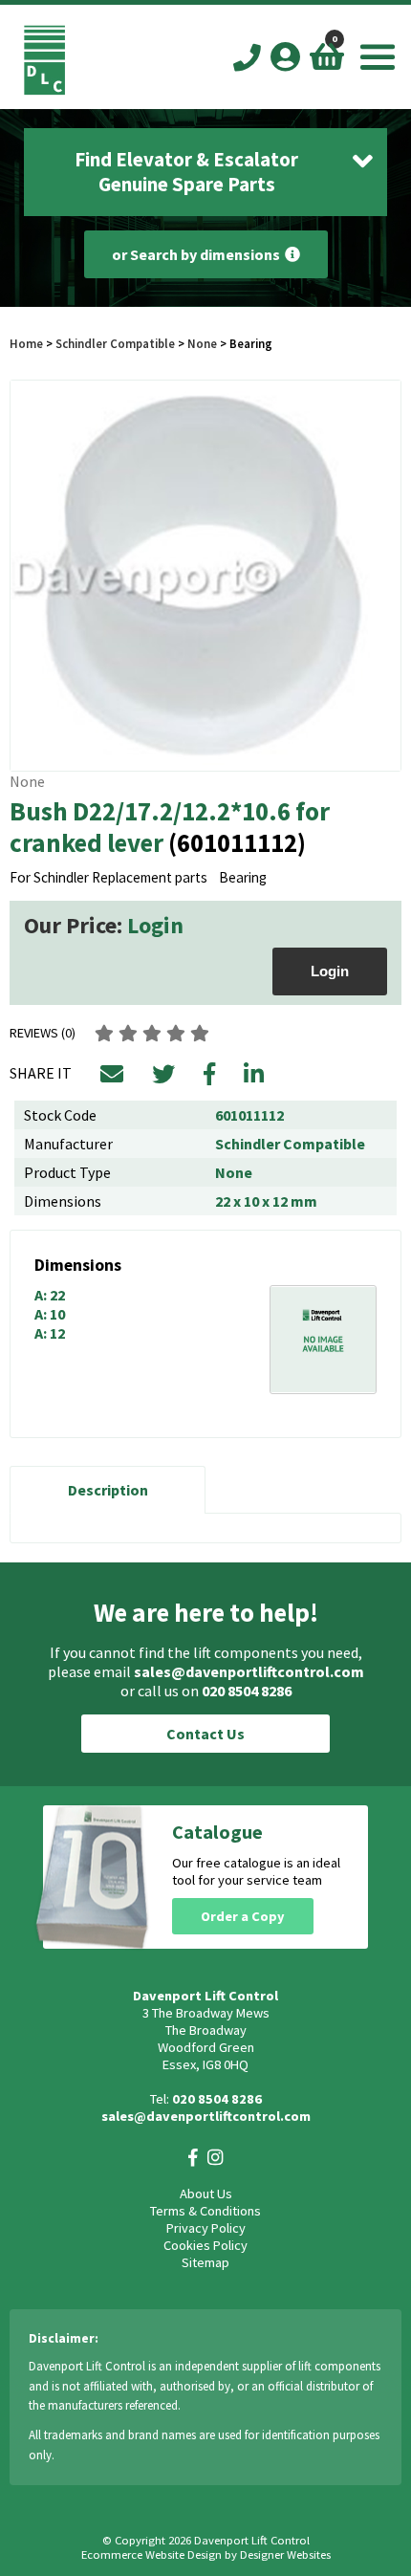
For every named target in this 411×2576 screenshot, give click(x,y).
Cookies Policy (205, 2245)
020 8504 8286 (247, 1691)
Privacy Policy (206, 2228)
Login (155, 925)
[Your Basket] (327, 56)
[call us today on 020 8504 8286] (247, 59)
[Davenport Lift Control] (44, 90)
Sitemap (205, 2262)
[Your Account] (285, 56)
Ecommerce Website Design (151, 2554)
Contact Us (205, 1734)
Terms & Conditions (205, 2211)
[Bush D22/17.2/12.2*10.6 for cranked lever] (205, 576)
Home (26, 343)
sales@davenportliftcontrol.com (249, 1671)
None (202, 343)
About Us (206, 2194)
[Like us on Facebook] (193, 2158)
